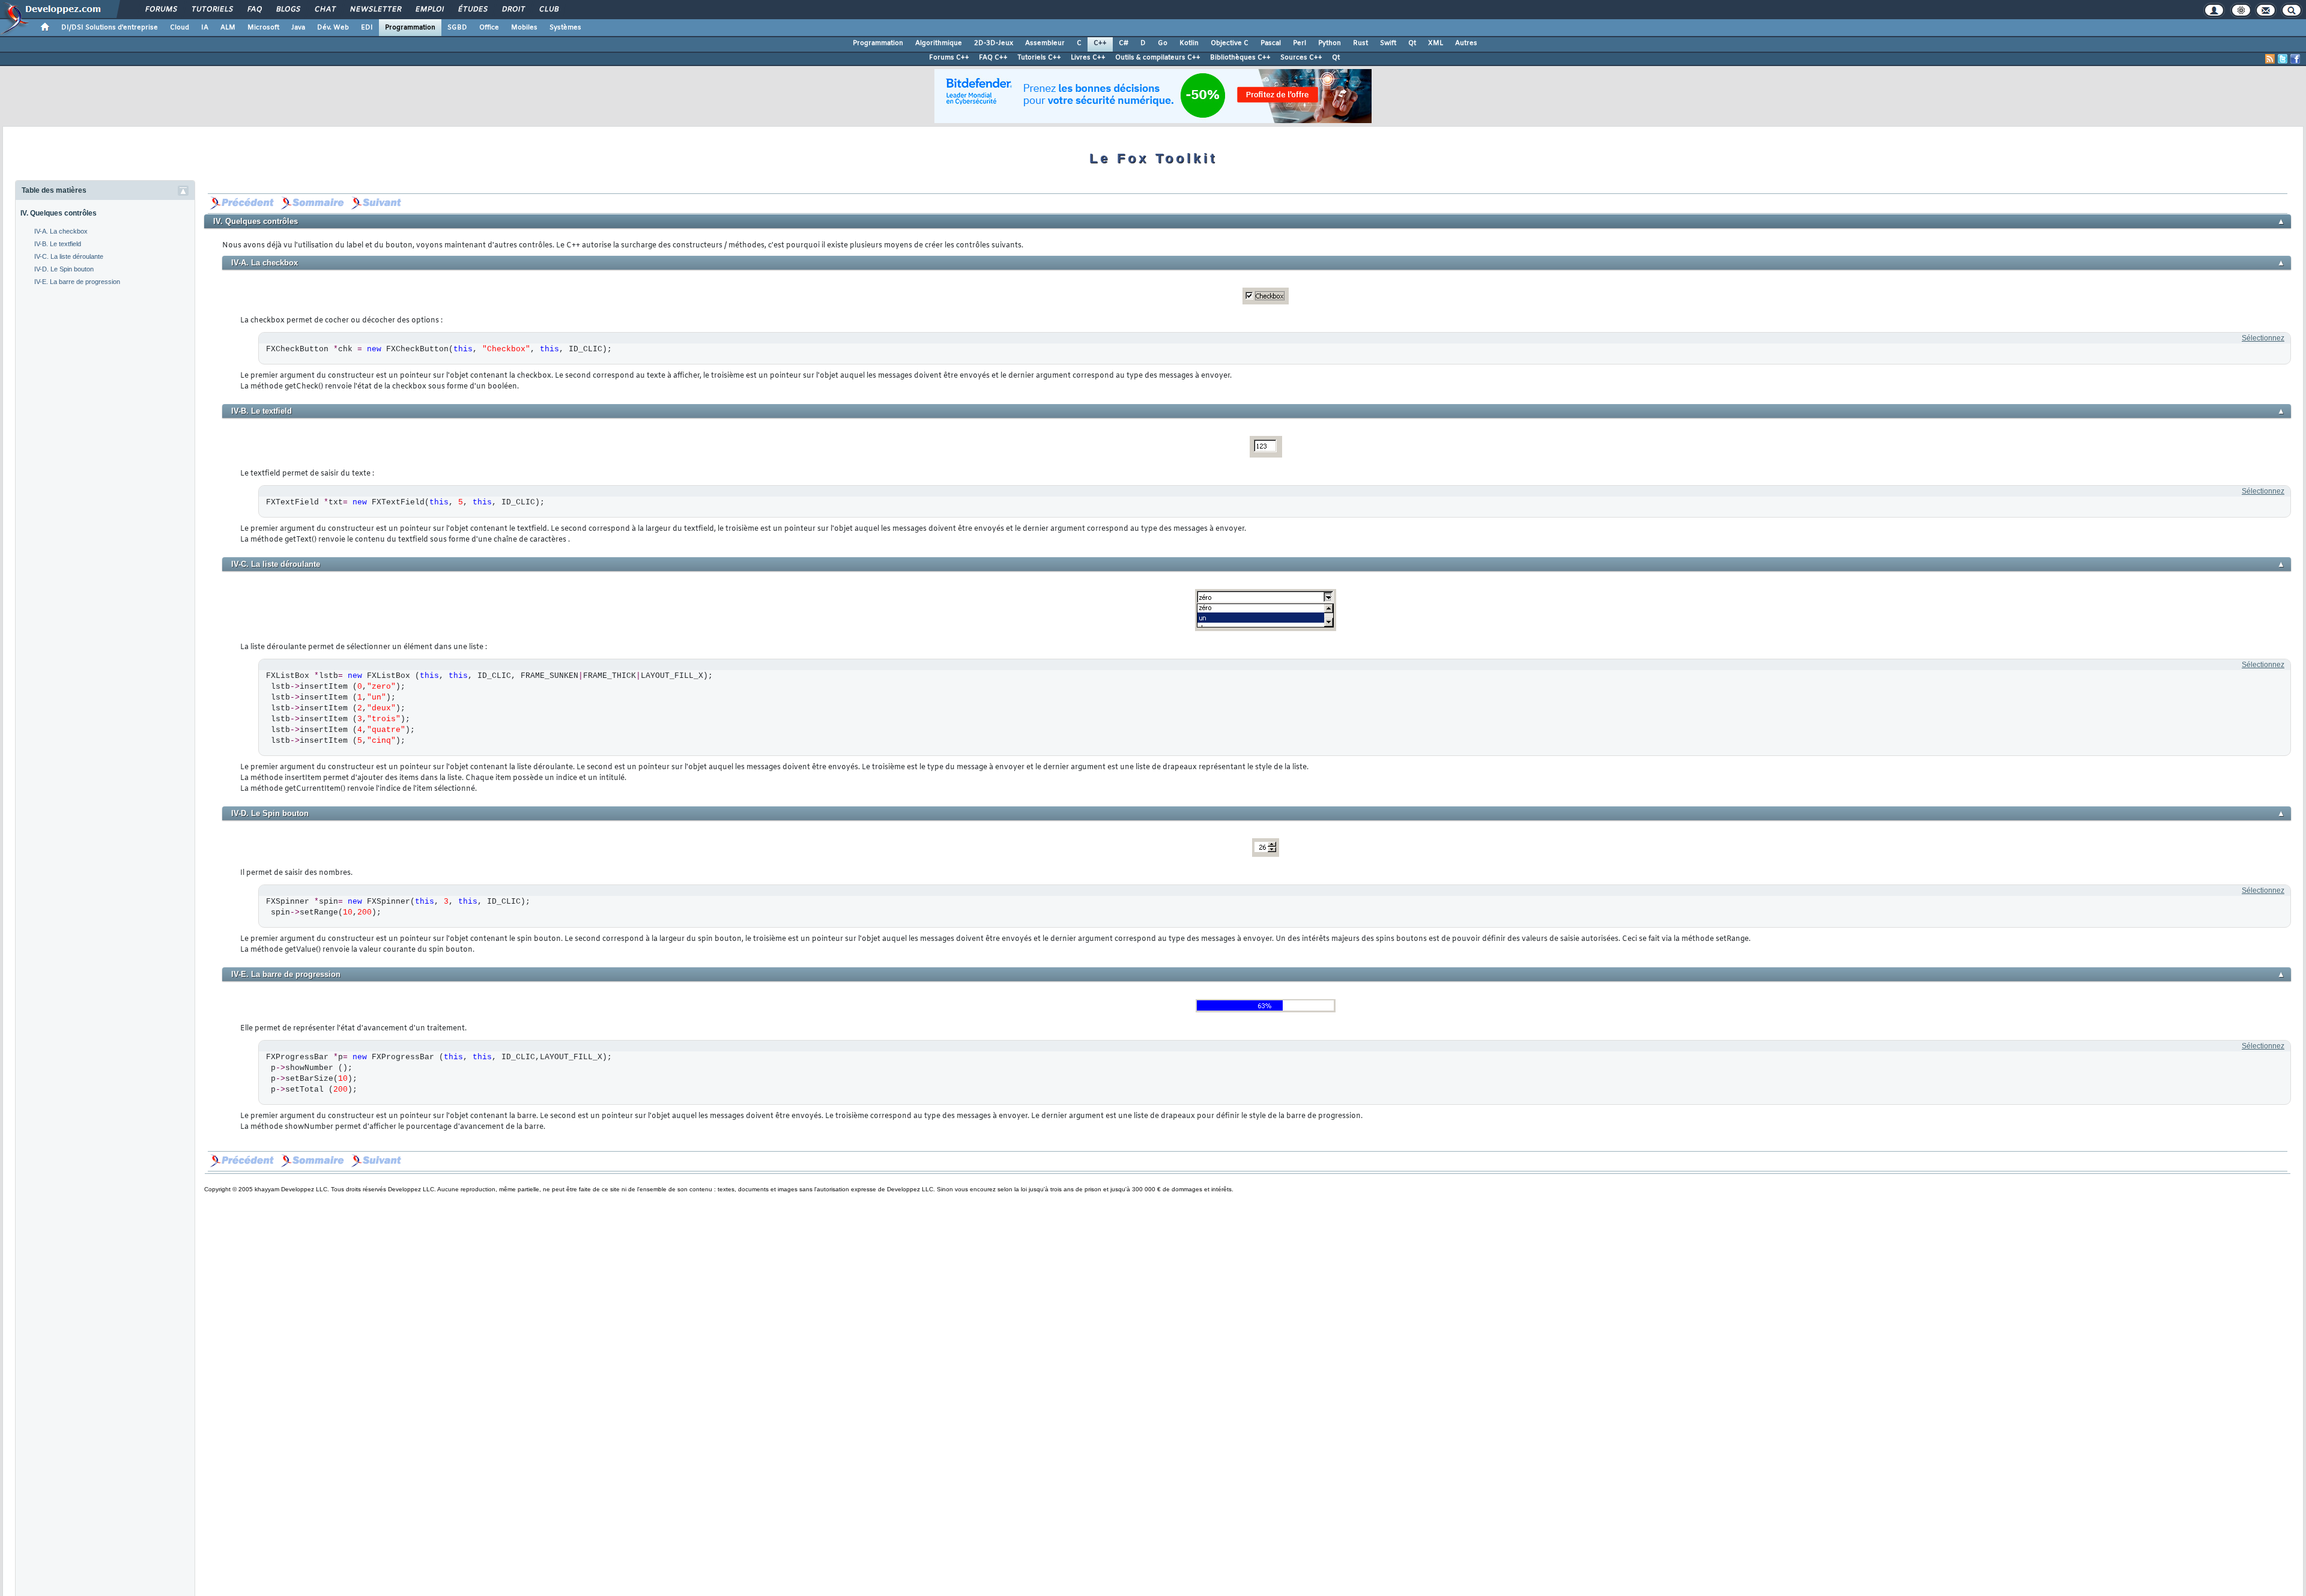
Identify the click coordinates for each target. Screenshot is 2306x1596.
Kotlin (1189, 43)
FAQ (254, 10)
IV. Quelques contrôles (59, 213)
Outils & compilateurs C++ (1158, 58)
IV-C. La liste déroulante (69, 256)
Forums (161, 10)
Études (472, 10)
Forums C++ (949, 58)
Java (298, 28)
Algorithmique (939, 43)
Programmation (410, 28)
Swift (1388, 43)
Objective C (1230, 43)
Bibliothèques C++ (1240, 58)
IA (205, 28)
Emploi (429, 10)
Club (548, 10)
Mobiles (524, 28)
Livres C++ (1088, 58)
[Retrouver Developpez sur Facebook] (2295, 59)
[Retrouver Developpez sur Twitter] (2283, 59)
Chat (325, 10)
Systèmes (565, 28)
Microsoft (263, 28)
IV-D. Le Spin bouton (64, 269)
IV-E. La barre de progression (77, 282)
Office (489, 28)
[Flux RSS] (2270, 59)
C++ (1100, 43)
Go (1163, 43)
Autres (1466, 43)
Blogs (288, 10)
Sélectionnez (2263, 338)
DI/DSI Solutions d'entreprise (110, 28)
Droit (513, 10)
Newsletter (375, 10)
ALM (228, 28)
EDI (367, 28)
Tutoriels (212, 10)
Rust (1360, 43)
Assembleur (1045, 43)
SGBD (457, 28)
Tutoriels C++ (1039, 58)
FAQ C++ (993, 58)
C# (1124, 43)
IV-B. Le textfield (58, 244)
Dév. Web (333, 28)
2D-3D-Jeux (994, 43)
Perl (1300, 43)
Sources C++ (1301, 58)
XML (1436, 43)
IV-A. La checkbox (61, 231)
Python (1330, 43)
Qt (1412, 43)
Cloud (180, 28)
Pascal (1271, 43)
